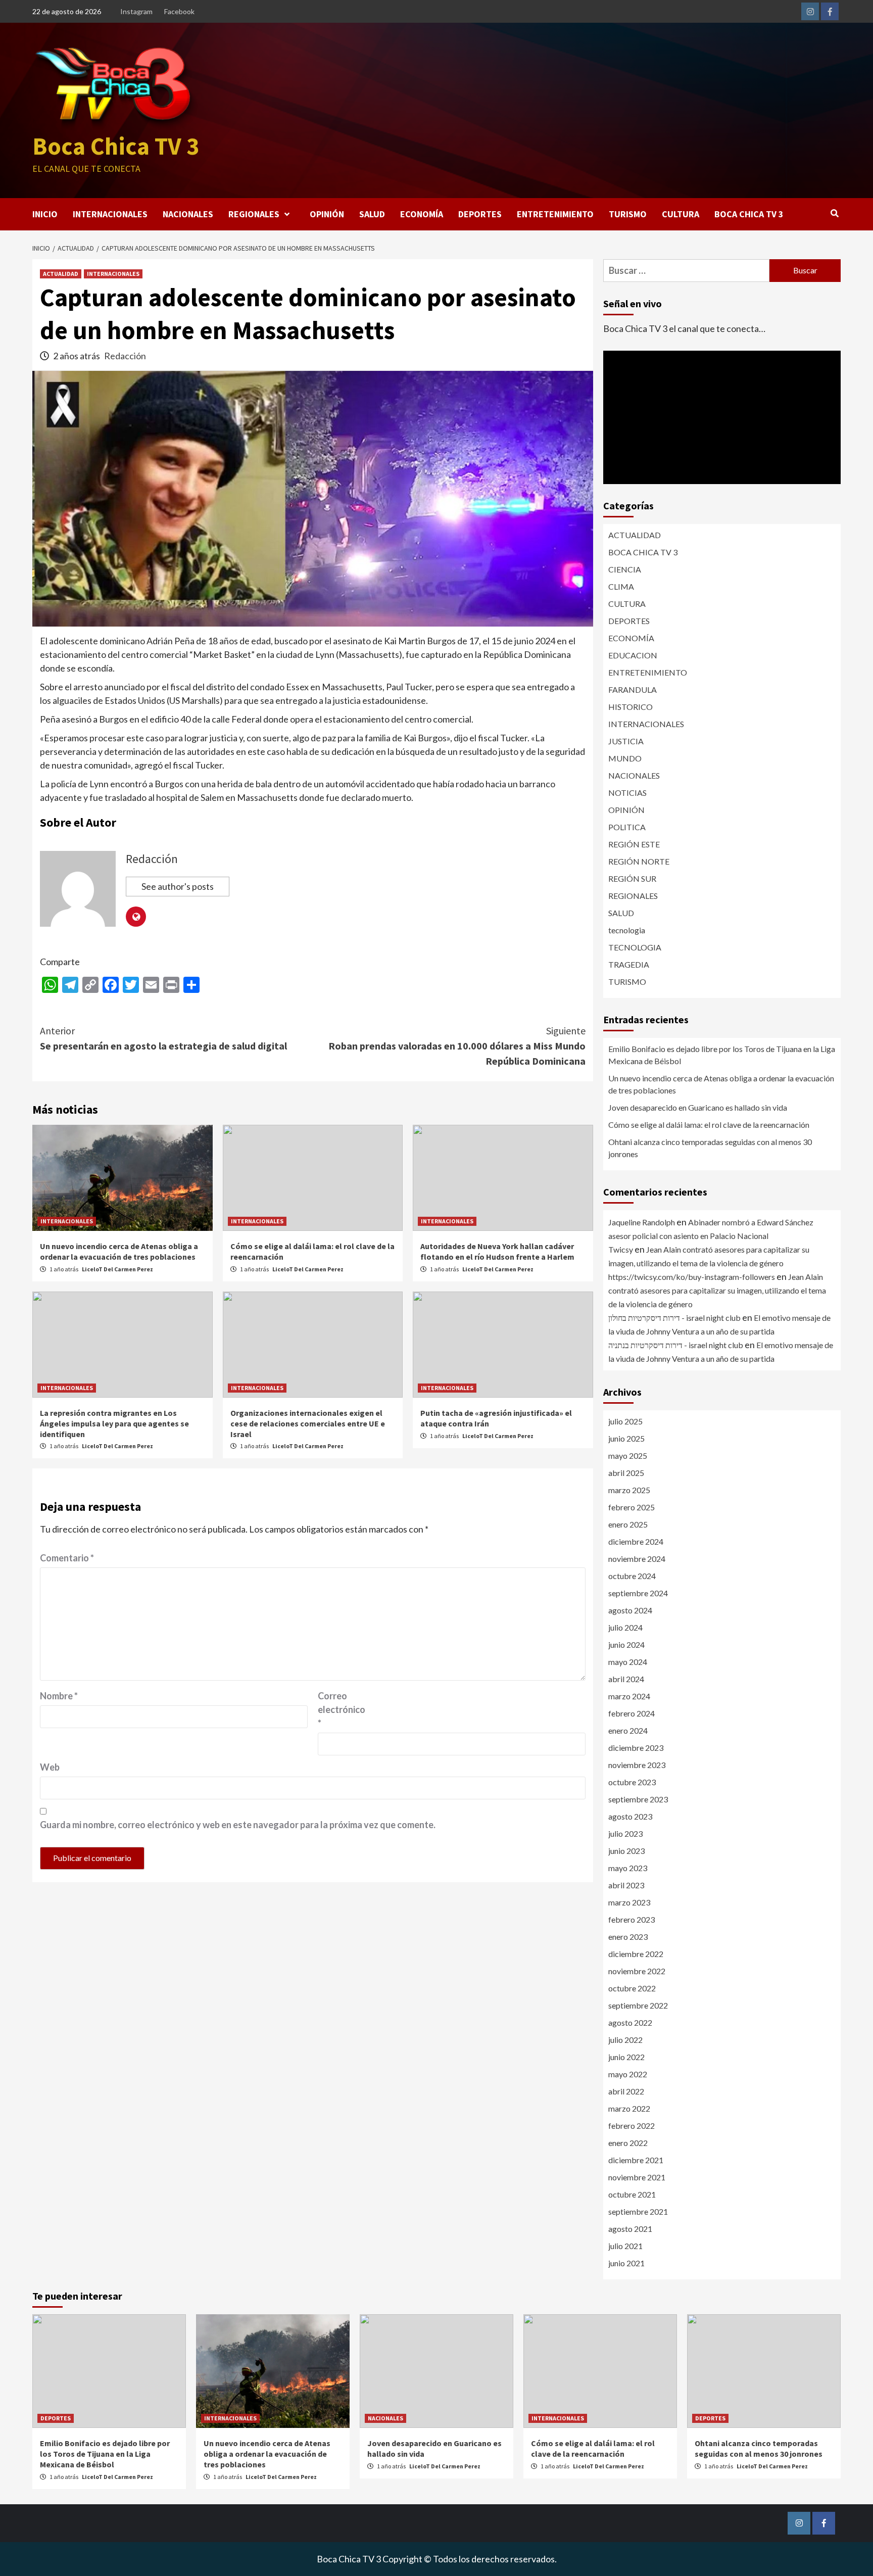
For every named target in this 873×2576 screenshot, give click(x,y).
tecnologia (627, 930)
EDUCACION (633, 655)
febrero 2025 (632, 1507)
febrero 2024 (632, 1713)
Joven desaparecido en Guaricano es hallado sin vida (698, 1107)
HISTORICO (630, 707)
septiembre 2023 (638, 1799)
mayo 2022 (628, 2074)
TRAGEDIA (629, 964)
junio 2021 (626, 2263)
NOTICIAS (627, 793)
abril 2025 (626, 1473)
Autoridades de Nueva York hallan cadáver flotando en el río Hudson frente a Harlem (497, 1251)
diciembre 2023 (636, 1748)
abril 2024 (626, 1679)
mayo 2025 (628, 1456)
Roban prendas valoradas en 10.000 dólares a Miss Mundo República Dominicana (457, 1046)
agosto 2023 (630, 1816)
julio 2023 (625, 1833)
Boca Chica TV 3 (116, 146)
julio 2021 (625, 2246)
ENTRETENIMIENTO (555, 214)
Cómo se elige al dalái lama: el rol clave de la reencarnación (709, 1125)
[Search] (834, 213)
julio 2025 (625, 1421)
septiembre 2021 (638, 2211)
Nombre (59, 1696)
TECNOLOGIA (635, 947)
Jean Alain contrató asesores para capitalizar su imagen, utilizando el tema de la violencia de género (717, 1290)
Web (50, 1767)
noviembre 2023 (637, 1765)
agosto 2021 (630, 2229)
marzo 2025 (629, 1490)
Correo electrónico (342, 1709)
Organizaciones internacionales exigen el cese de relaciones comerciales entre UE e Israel (308, 1423)
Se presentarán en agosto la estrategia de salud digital (163, 1038)
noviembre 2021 (637, 2177)
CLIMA (621, 586)
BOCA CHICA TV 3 (749, 214)
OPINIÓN (327, 214)
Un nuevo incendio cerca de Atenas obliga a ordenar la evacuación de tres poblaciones (119, 1251)
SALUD (372, 214)
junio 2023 (626, 1851)
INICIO (45, 214)
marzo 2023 (629, 1902)
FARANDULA (633, 689)
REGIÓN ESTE (634, 844)
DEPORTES (480, 214)
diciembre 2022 (636, 1954)
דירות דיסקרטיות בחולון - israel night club (674, 1318)
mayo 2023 (628, 1868)
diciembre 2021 (636, 2160)
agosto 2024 (630, 1610)
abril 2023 (626, 1885)
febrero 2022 (632, 2126)
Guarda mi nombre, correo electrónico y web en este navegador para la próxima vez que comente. (238, 1825)
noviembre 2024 (637, 1559)
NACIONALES (188, 214)
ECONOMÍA (422, 214)
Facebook (179, 11)
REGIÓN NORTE (639, 861)
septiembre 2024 (638, 1593)
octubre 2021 (632, 2194)
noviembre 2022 (637, 1971)
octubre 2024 (632, 1576)
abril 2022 (626, 2091)
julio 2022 (625, 2040)
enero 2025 (628, 1524)
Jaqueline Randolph (642, 1222)
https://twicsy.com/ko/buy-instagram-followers (692, 1277)
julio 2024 (625, 1627)
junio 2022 (626, 2057)
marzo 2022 (629, 2108)
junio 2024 (626, 1644)
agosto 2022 (630, 2022)
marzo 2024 (629, 1696)
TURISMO (628, 214)
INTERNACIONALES (110, 214)
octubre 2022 (632, 1988)
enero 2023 (628, 1937)
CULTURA (681, 214)
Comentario (67, 1558)
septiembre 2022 (638, 2005)
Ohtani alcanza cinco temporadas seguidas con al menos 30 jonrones (710, 1148)
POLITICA (627, 827)
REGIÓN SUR (632, 878)
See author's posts (178, 886)
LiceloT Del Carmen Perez (117, 1269)
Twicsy (621, 1249)
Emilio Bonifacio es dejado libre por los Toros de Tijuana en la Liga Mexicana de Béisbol (722, 1055)
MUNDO (625, 758)
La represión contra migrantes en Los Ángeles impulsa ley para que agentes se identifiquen (114, 1423)
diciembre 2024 (636, 1541)
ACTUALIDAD (61, 274)
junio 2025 (626, 1438)
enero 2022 (628, 2143)
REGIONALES (254, 214)
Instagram (136, 11)
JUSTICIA (626, 741)
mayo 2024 (628, 1662)
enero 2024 (628, 1730)
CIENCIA (625, 569)
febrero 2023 (632, 1919)
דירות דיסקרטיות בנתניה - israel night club (676, 1345)
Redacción (125, 356)
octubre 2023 (632, 1782)
